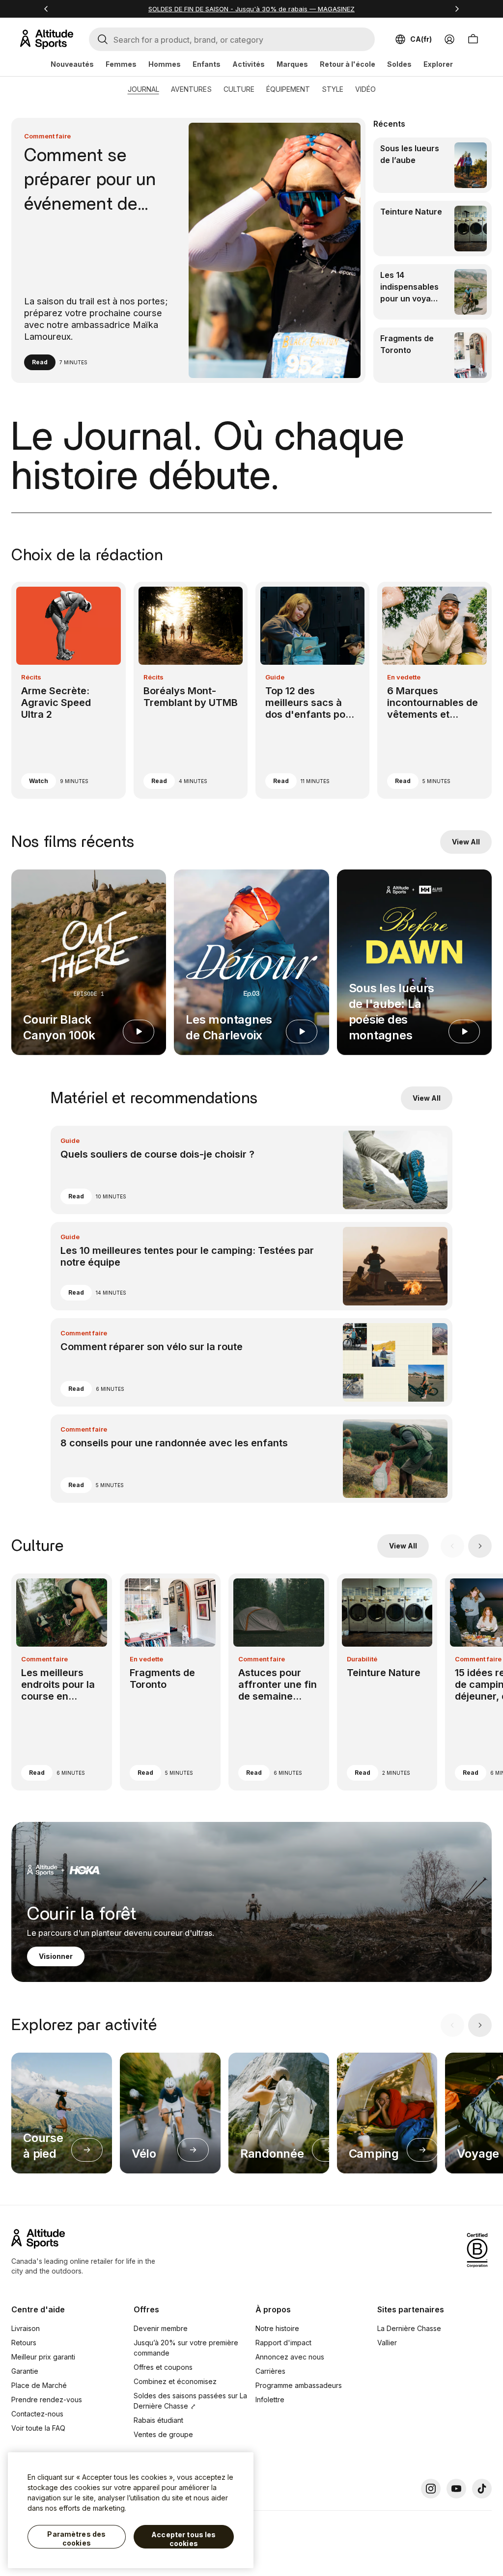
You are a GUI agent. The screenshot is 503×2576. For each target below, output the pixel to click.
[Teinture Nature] (432, 229)
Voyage (478, 2154)
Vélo (144, 2154)
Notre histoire (277, 2328)
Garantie (25, 2371)
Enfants (207, 64)
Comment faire (47, 136)
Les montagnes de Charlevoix (229, 1027)
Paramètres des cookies (76, 2538)
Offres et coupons (163, 2367)
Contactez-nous (37, 2414)
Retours (24, 2343)
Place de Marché (39, 2385)
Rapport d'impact (283, 2343)
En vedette (404, 677)
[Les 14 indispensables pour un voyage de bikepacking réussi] (432, 292)
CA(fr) (421, 39)
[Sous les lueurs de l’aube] (432, 165)
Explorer (438, 64)
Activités (249, 64)
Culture (239, 89)
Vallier (387, 2343)
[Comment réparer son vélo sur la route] (251, 1362)
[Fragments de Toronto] (432, 355)
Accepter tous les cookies (183, 2539)
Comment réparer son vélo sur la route (152, 1347)
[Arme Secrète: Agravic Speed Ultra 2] (68, 690)
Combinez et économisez (175, 2381)
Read (40, 362)
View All (466, 842)
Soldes (399, 64)
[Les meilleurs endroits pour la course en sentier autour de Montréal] (62, 1682)
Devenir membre (161, 2328)
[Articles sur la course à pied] (87, 2150)
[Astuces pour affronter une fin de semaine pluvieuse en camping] (279, 1682)
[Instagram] (431, 2489)
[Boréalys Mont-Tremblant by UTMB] (191, 690)
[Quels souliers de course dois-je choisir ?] (251, 1170)
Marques (292, 64)
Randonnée (272, 2154)
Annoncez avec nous (290, 2357)
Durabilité (362, 1659)
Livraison (26, 2328)
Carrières (270, 2371)
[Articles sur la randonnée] (328, 2150)
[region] (131, 2510)
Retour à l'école (348, 64)
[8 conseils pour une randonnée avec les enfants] (251, 1459)
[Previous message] (46, 9)
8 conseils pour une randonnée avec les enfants (174, 1443)
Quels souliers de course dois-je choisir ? (157, 1154)
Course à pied (43, 2146)
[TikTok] (482, 2489)
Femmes (121, 64)
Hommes (165, 64)
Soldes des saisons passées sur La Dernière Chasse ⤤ (190, 2401)
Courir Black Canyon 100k (59, 1027)
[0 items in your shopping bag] (473, 39)
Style (333, 89)
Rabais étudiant (158, 2420)
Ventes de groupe (163, 2434)
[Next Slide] (480, 1546)
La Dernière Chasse (409, 2328)
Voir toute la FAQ (38, 2428)
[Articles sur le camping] (422, 2150)
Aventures (191, 89)
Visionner (56, 1956)
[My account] (449, 39)
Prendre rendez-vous (47, 2400)
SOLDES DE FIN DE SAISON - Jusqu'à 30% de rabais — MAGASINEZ (251, 9)
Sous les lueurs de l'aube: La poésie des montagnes (391, 1012)
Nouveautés (72, 64)
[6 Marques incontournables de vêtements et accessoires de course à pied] (434, 690)
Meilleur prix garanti (43, 2357)
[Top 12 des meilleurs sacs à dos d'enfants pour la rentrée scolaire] (312, 690)
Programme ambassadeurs (299, 2385)
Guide (275, 677)
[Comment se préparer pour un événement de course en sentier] (188, 250)
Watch (39, 781)
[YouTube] (456, 2489)
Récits (31, 677)
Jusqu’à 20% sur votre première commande (186, 2348)
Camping (374, 2154)
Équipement (288, 89)
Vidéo (365, 89)
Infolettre (270, 2400)
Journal (143, 89)
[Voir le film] (139, 1031)
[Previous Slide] (452, 1546)
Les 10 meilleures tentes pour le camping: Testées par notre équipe (187, 1256)
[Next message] (457, 9)
